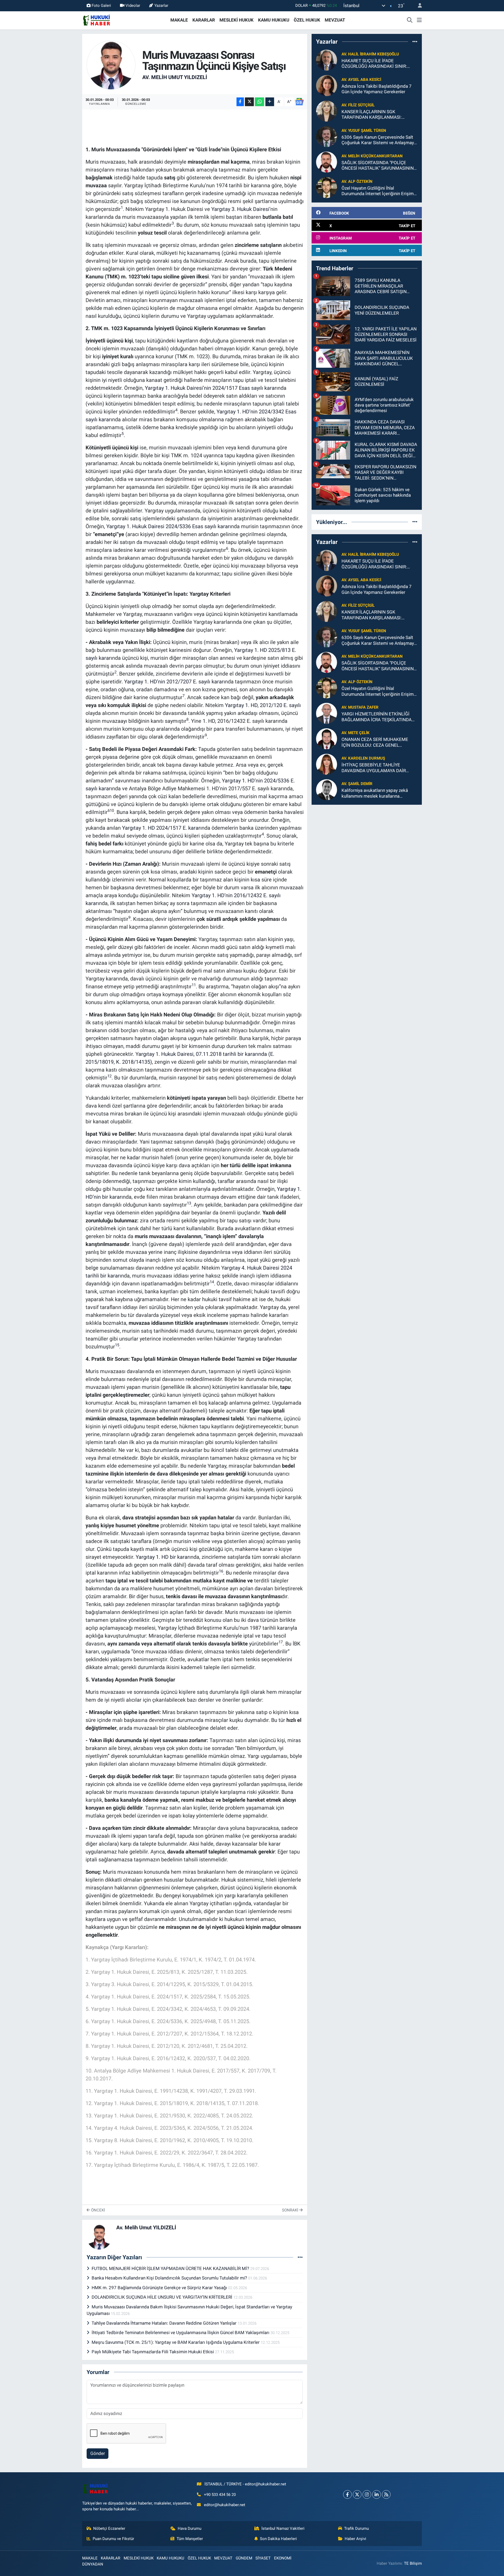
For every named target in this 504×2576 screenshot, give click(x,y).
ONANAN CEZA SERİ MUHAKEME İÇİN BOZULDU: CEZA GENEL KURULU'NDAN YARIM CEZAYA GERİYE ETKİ (375, 742)
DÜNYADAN (93, 2564)
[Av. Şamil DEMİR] (327, 790)
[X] (357, 2494)
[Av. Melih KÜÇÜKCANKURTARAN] (327, 162)
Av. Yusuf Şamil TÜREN (364, 131)
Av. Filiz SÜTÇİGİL (358, 105)
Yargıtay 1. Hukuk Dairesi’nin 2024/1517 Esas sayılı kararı (211, 388)
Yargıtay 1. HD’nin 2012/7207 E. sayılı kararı (175, 682)
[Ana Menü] (419, 20)
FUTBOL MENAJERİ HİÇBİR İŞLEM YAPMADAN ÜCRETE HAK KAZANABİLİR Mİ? (171, 2268)
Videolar (133, 6)
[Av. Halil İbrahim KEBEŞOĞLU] (327, 60)
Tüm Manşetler (190, 2539)
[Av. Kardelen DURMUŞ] (327, 764)
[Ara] (410, 20)
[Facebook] (347, 2494)
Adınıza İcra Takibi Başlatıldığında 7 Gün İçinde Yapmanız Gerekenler (377, 89)
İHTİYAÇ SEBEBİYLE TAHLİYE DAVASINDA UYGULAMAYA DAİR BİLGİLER (374, 768)
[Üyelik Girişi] (418, 6)
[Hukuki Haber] (96, 20)
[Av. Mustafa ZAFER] (327, 713)
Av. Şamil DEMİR (357, 784)
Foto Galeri (101, 6)
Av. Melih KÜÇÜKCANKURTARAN (372, 156)
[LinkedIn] (377, 2494)
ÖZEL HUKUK (307, 20)
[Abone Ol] (299, 102)
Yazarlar (161, 6)
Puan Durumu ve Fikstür (113, 2539)
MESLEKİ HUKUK (237, 20)
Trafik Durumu (356, 2528)
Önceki (98, 2210)
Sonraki (291, 2210)
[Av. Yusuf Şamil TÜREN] (327, 136)
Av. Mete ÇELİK (356, 733)
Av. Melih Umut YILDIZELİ (175, 77)
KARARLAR (204, 20)
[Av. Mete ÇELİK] (327, 739)
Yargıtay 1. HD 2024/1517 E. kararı (162, 828)
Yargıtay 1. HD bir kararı (163, 1557)
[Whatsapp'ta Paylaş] (259, 102)
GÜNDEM (244, 2558)
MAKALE (179, 20)
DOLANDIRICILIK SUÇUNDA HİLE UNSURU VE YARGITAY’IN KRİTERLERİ (162, 2297)
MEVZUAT (335, 20)
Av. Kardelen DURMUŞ (363, 758)
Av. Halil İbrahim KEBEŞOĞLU (370, 54)
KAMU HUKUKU (274, 20)
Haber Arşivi (355, 2539)
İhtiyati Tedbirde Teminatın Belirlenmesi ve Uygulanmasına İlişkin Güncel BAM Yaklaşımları (181, 2333)
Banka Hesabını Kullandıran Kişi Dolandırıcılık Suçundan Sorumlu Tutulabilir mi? (170, 2278)
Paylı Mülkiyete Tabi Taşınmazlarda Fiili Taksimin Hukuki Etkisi (153, 2352)
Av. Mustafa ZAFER (360, 707)
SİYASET (263, 2558)
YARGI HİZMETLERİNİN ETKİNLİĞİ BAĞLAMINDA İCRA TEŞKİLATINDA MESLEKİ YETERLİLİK (377, 717)
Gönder (98, 2453)
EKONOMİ (283, 2558)
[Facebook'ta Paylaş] (240, 102)
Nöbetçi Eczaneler (109, 2528)
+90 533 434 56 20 (220, 2495)
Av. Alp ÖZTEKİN (357, 181)
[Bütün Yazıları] (300, 2257)
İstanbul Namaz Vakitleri (283, 2528)
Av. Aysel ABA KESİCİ (361, 80)
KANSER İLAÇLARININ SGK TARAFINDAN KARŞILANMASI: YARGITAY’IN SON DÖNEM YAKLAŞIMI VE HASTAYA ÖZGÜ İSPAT (379, 115)
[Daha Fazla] (270, 102)
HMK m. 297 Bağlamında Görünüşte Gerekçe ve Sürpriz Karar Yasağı (160, 2288)
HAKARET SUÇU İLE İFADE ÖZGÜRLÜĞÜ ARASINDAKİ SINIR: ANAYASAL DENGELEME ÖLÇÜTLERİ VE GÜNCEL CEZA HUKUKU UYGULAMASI (378, 64)
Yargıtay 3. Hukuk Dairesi (240, 209)
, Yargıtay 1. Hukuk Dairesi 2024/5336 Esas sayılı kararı (167, 526)
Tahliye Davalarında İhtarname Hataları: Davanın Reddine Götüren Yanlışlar (165, 2323)
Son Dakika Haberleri (278, 2539)
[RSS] (386, 2494)
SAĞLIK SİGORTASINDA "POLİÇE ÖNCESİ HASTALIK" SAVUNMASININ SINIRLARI (378, 166)
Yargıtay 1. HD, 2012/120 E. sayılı (263, 705)
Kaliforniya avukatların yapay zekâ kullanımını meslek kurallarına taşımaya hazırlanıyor (375, 793)
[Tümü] (415, 41)
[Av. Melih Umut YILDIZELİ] (111, 65)
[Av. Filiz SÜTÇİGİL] (327, 111)
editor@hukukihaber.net (225, 2505)
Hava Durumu (190, 2528)
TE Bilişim (413, 2563)
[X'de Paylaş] (249, 102)
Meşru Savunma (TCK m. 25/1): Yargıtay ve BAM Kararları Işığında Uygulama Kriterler (176, 2342)
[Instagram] (367, 2494)
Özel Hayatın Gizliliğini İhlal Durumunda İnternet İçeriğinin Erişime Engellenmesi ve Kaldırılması (379, 191)
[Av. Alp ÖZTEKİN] (327, 187)
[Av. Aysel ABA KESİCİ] (327, 85)
